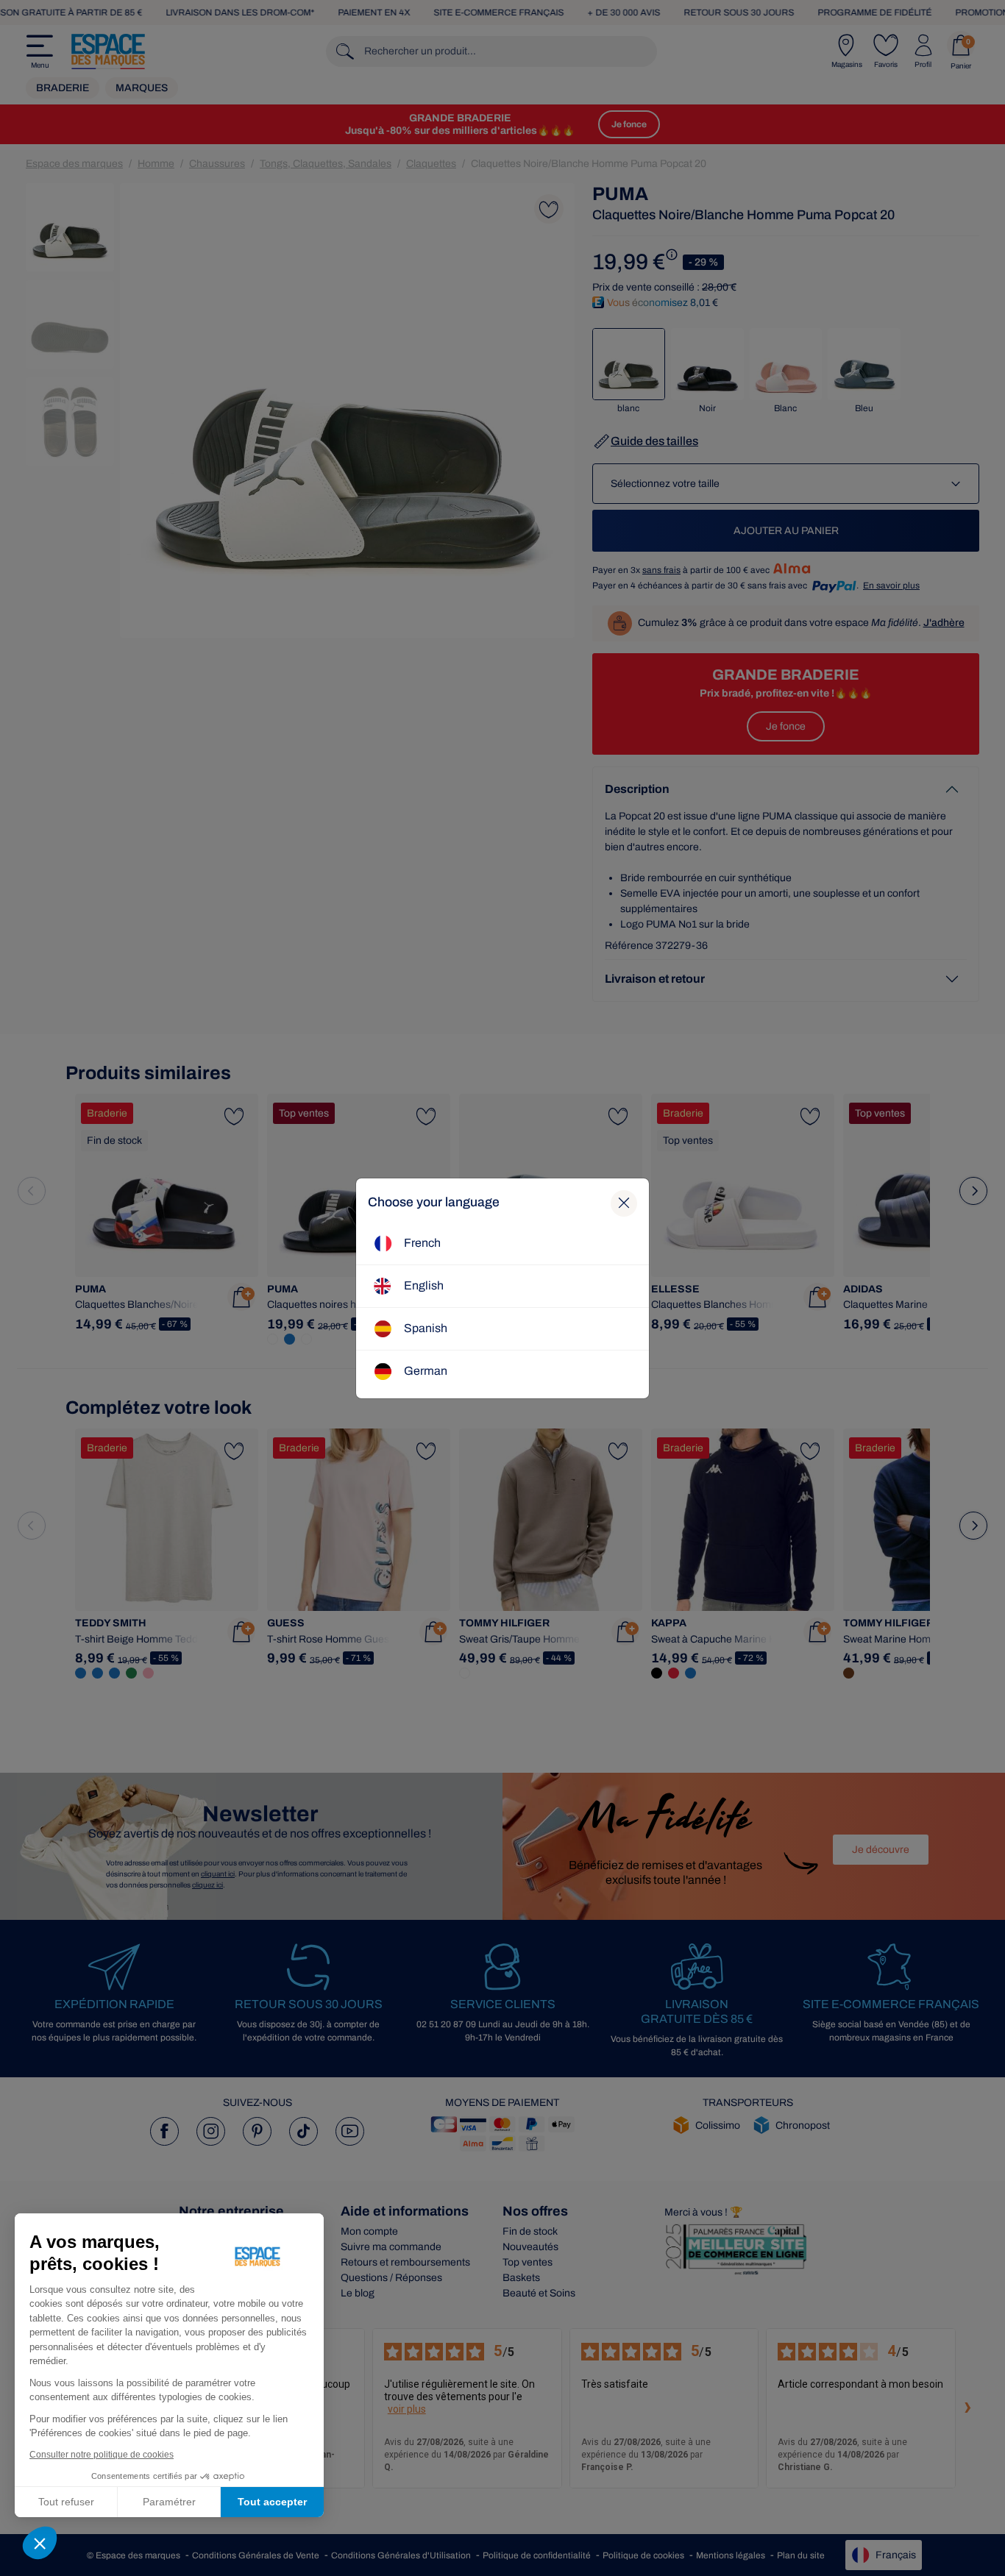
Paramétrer (169, 2502)
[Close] (624, 1203)
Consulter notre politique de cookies (102, 2455)
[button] (40, 2543)
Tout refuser (66, 2502)
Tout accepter (272, 2502)
